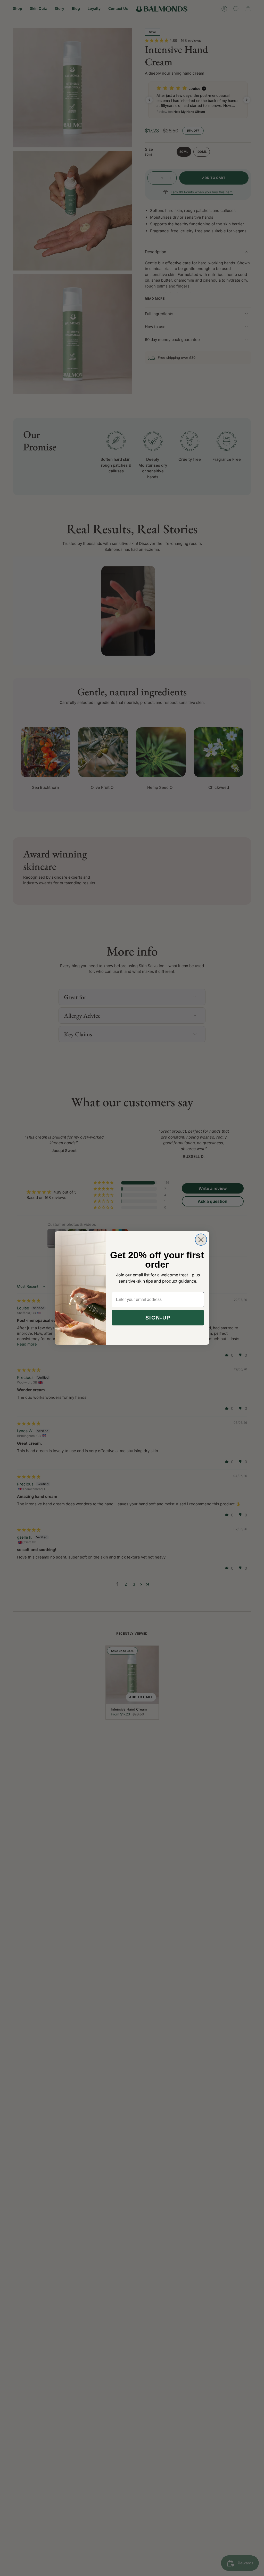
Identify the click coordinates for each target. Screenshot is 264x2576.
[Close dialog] (201, 1240)
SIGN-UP (158, 1318)
